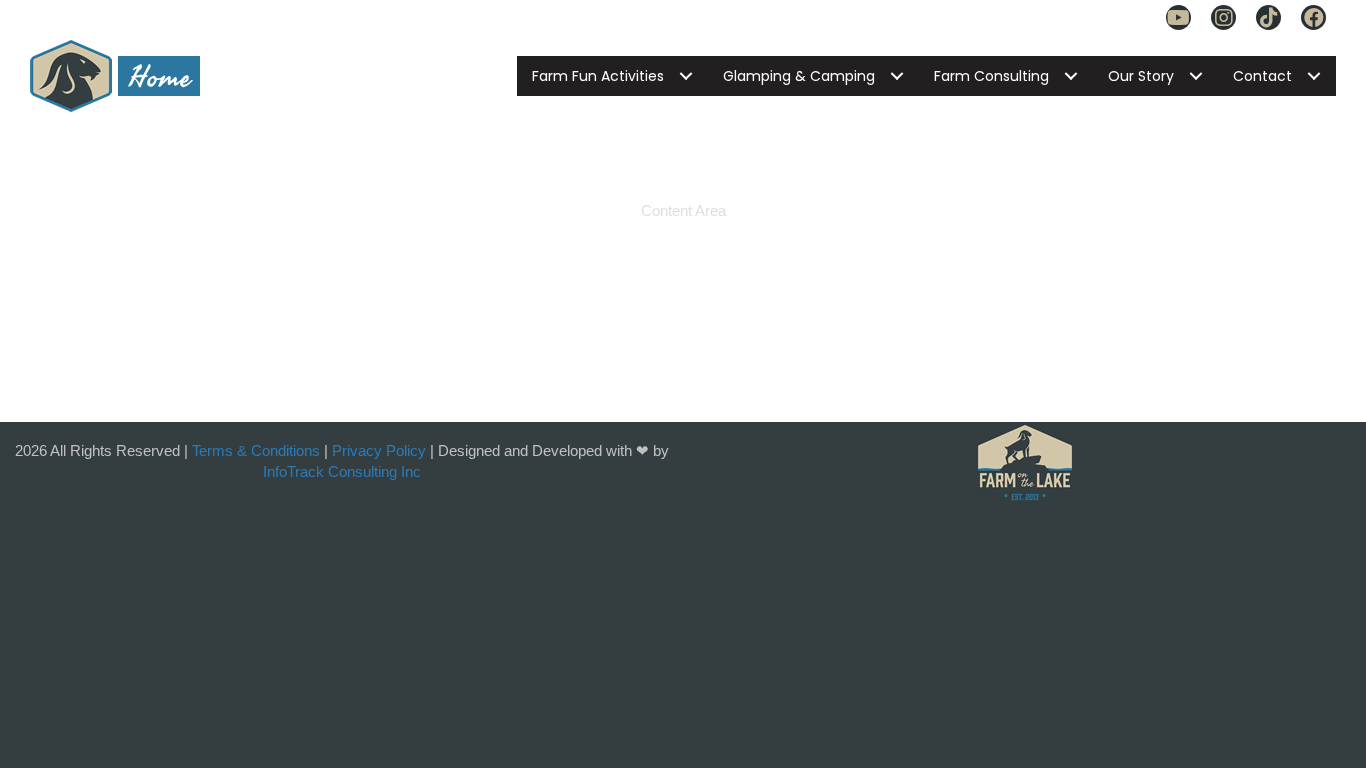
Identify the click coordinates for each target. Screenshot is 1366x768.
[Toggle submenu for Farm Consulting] (1070, 75)
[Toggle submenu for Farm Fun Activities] (685, 75)
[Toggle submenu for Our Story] (1195, 75)
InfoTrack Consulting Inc (342, 471)
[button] (1178, 17)
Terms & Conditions (256, 450)
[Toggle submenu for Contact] (1313, 75)
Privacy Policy (379, 450)
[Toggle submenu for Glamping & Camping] (896, 75)
